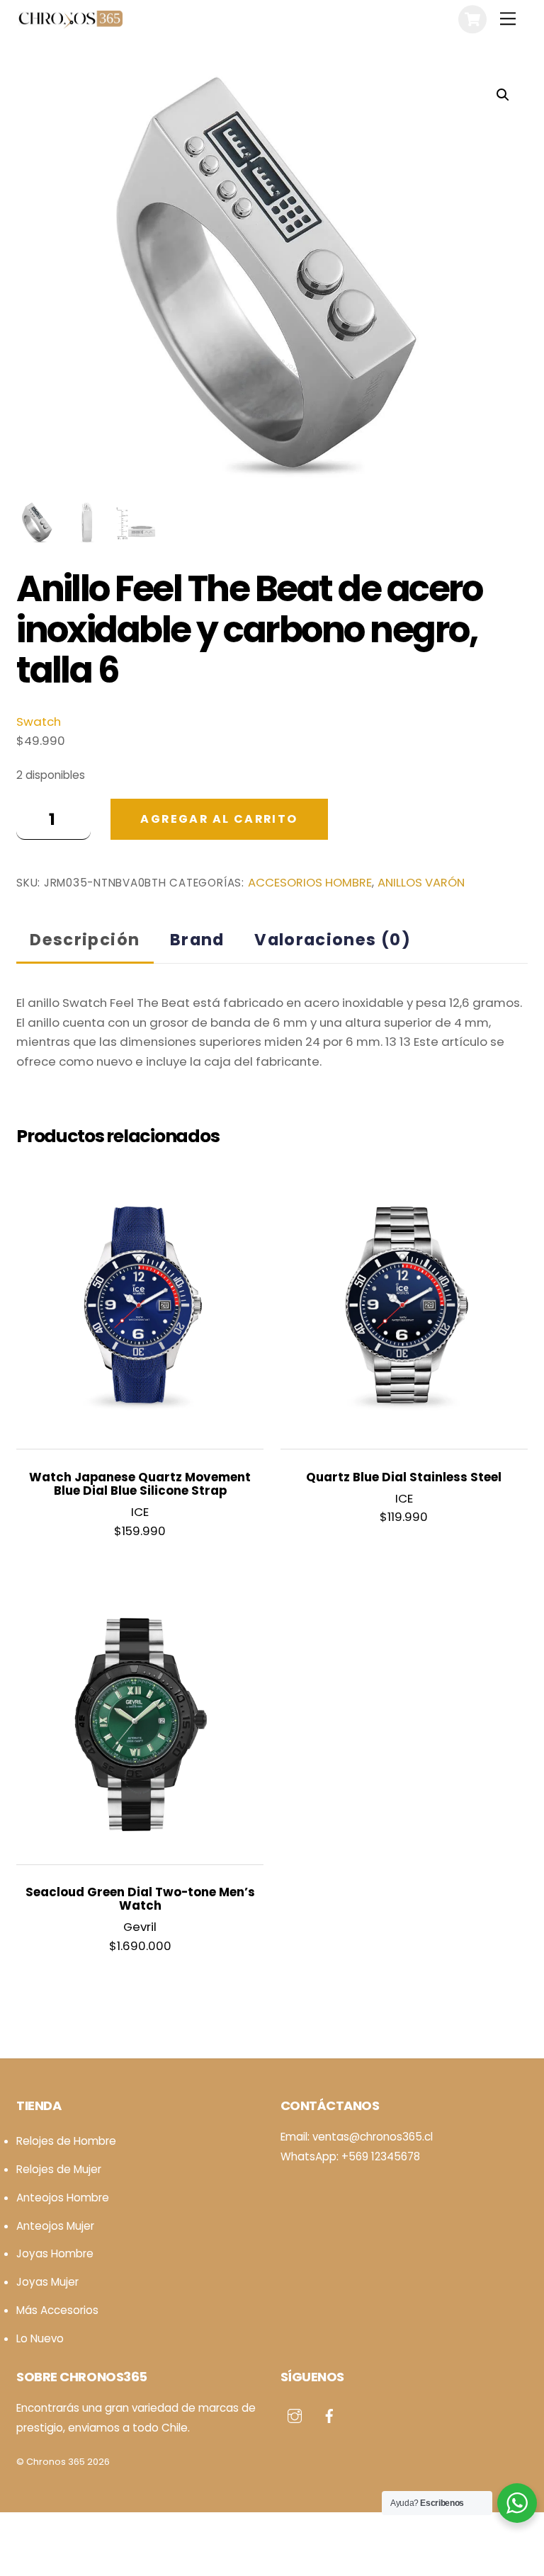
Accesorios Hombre (310, 883)
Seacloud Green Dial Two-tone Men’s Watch (140, 1899)
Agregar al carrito (219, 819)
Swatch (39, 722)
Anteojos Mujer (55, 2226)
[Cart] (472, 19)
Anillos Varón (421, 883)
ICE (140, 1512)
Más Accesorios (57, 2310)
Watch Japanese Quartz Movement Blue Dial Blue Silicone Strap (140, 1484)
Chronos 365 (56, 2462)
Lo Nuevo (40, 2338)
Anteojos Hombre (63, 2198)
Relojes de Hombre (66, 2141)
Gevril (140, 1927)
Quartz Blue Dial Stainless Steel (404, 1477)
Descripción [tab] (85, 940)
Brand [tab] (197, 940)
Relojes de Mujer (59, 2169)
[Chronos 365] (69, 23)
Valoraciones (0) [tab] (333, 940)
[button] (503, 95)
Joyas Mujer (47, 2282)
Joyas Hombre (55, 2253)
